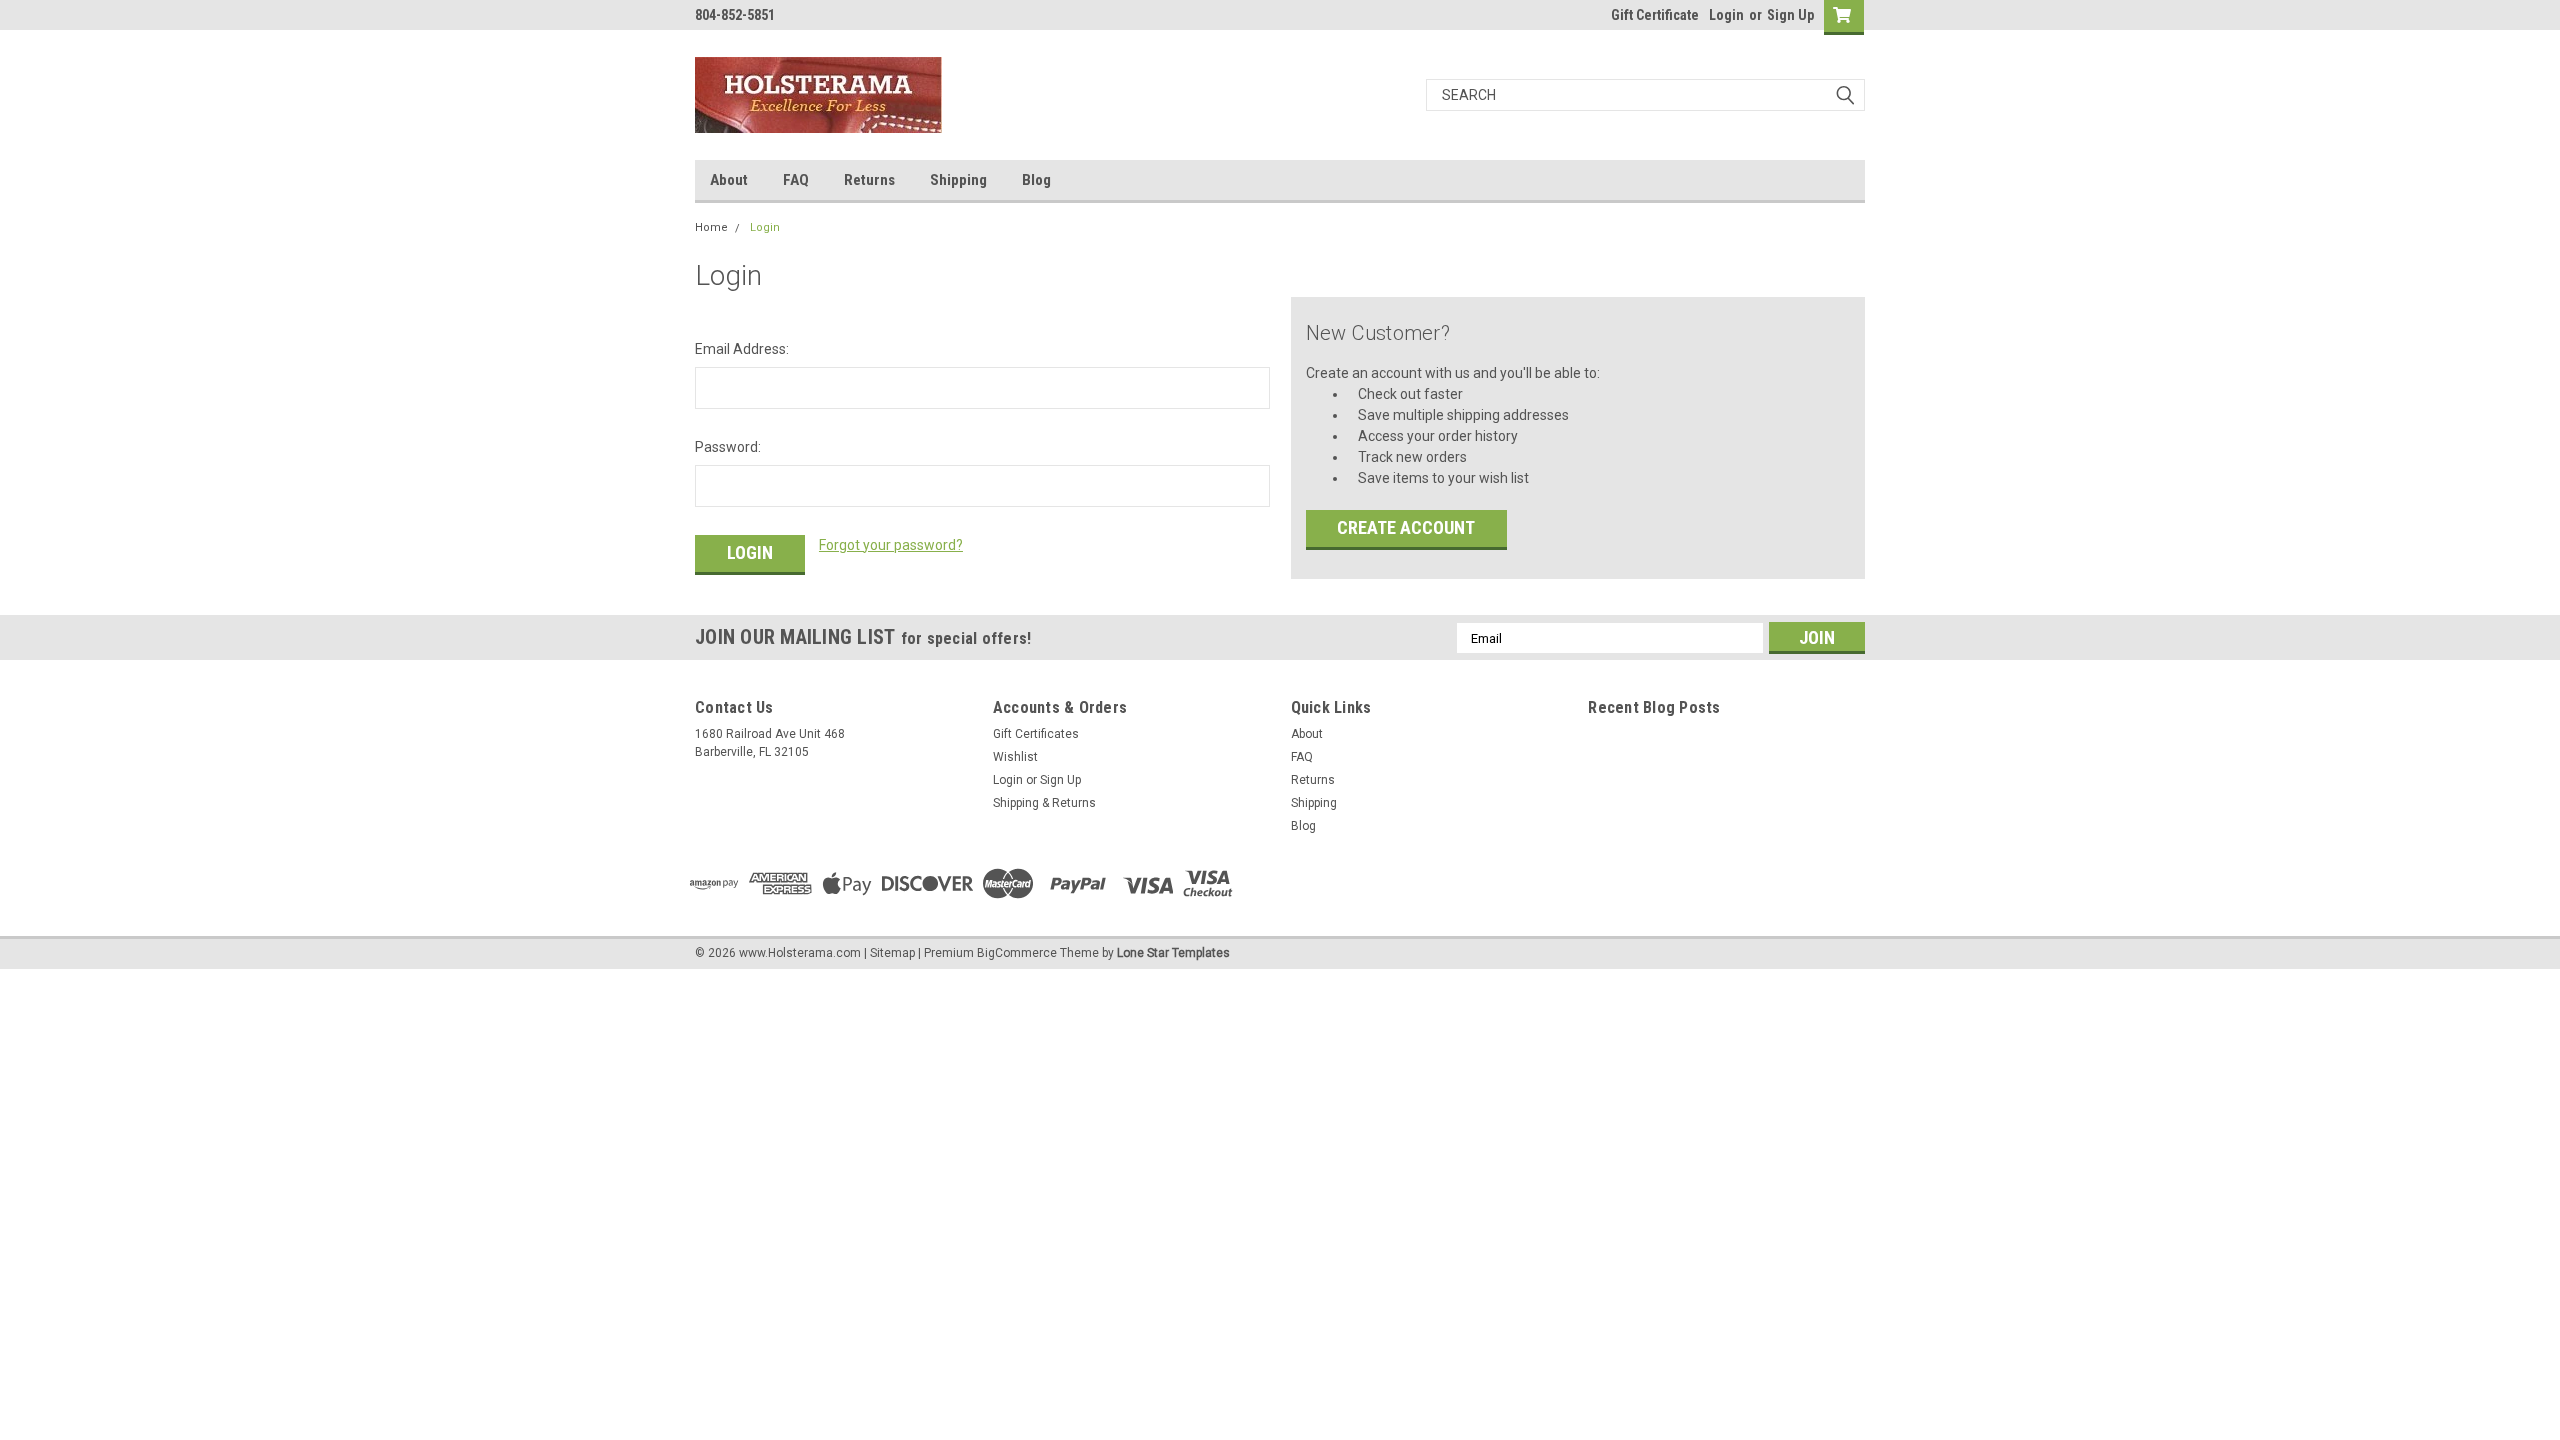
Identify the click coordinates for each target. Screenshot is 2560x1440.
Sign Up (1790, 15)
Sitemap (892, 953)
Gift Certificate (1655, 15)
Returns (869, 180)
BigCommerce (1017, 953)
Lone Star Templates (1173, 953)
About (729, 180)
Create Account (1406, 527)
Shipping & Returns (1044, 803)
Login (1726, 15)
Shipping (958, 180)
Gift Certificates (1036, 734)
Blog (1036, 180)
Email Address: (742, 349)
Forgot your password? (891, 545)
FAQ (796, 180)
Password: (728, 447)
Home (711, 227)
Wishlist (1015, 757)
